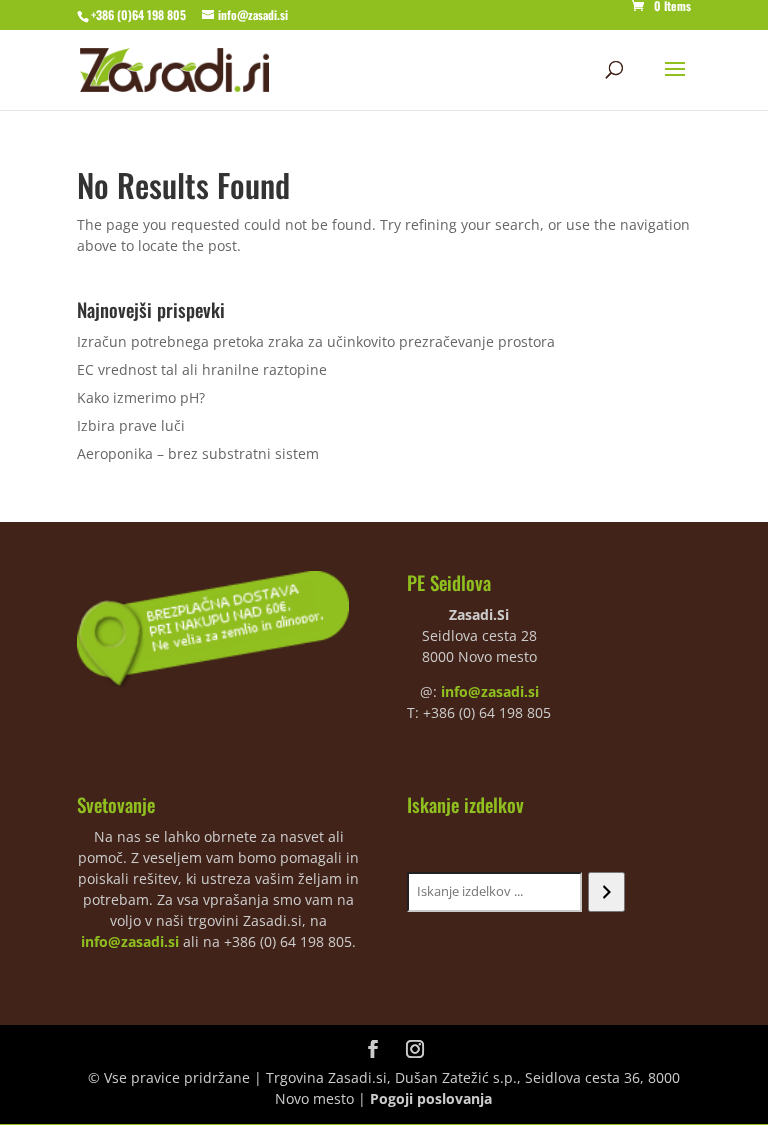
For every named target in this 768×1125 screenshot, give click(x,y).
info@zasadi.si (490, 691)
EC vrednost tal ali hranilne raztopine (202, 369)
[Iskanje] (606, 892)
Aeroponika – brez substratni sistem (198, 453)
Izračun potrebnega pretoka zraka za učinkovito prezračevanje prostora (316, 341)
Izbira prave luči (131, 425)
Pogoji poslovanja (431, 1098)
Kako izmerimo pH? (141, 397)
